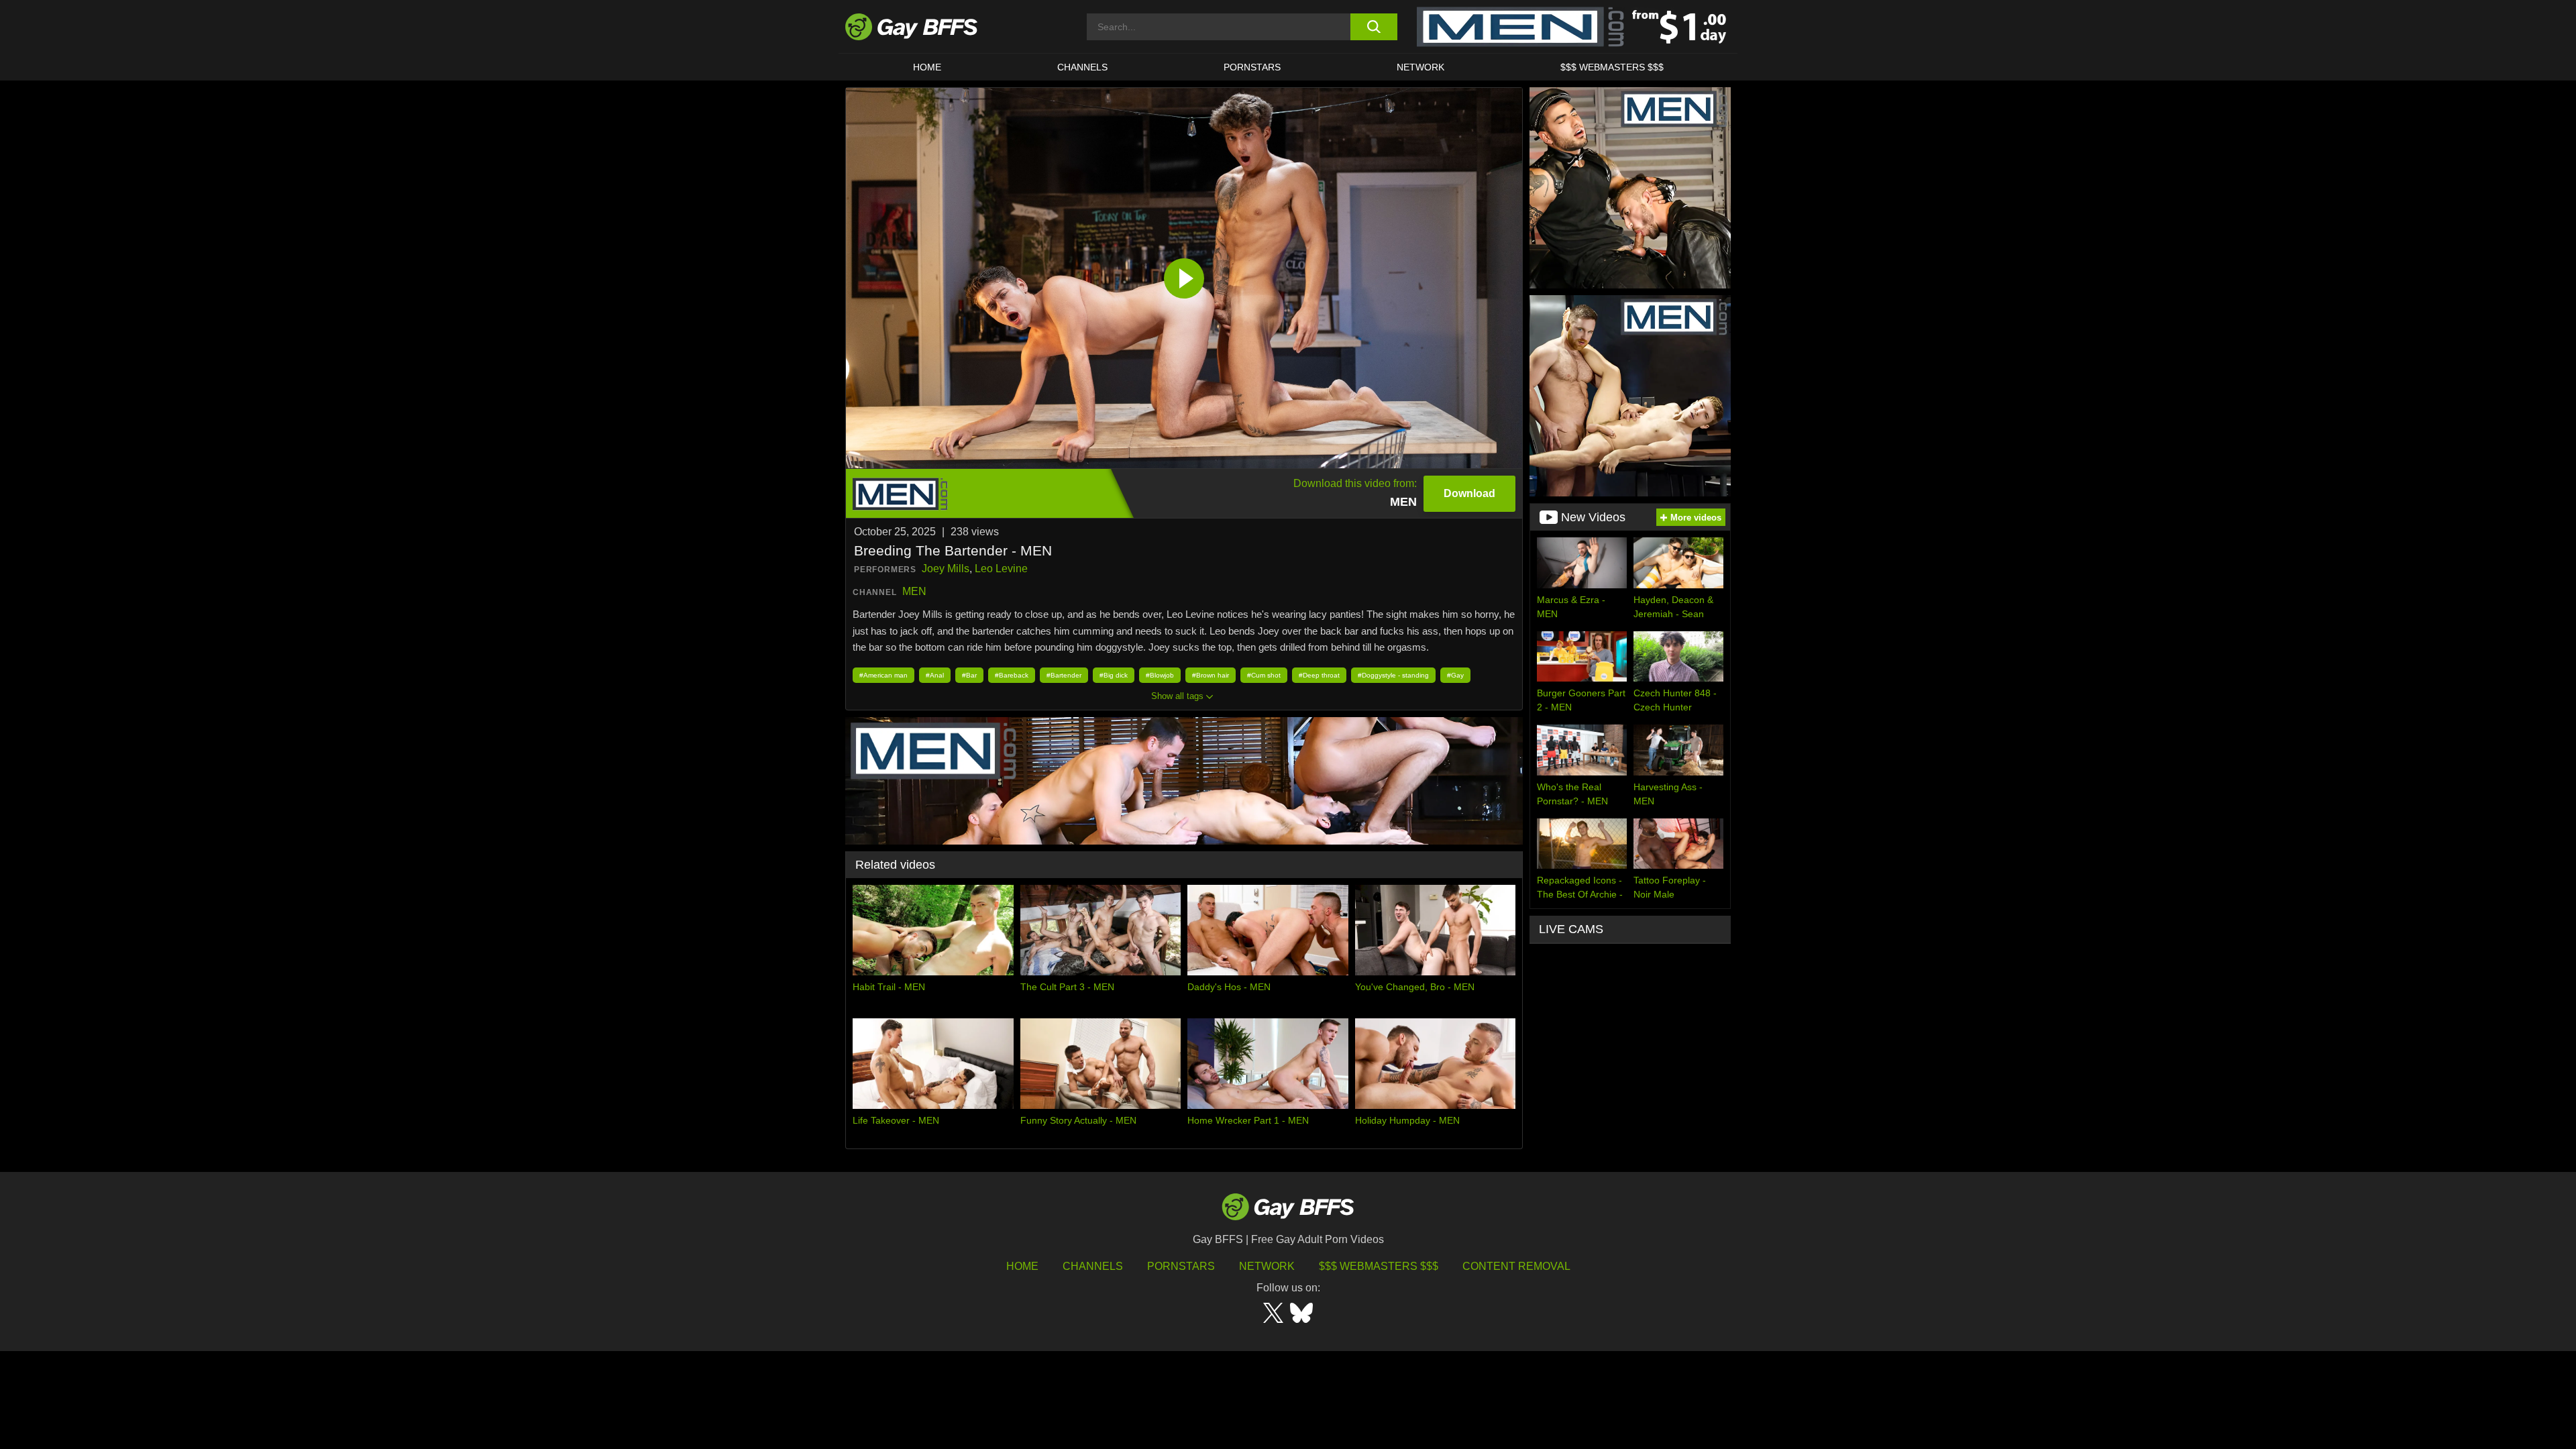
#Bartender (1064, 675)
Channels (1093, 1266)
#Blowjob (1160, 675)
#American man (883, 675)
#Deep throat (1319, 675)
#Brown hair (1211, 675)
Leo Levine (1001, 569)
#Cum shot (1264, 675)
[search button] (1374, 27)
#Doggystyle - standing (1393, 675)
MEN (914, 591)
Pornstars (1181, 1266)
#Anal (935, 675)
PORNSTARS (1252, 67)
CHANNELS (1082, 67)
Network (1420, 67)
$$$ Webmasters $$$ (1612, 67)
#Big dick (1114, 675)
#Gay (1455, 675)
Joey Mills (946, 569)
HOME (927, 67)
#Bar (969, 675)
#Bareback (1012, 675)
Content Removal (1516, 1266)
